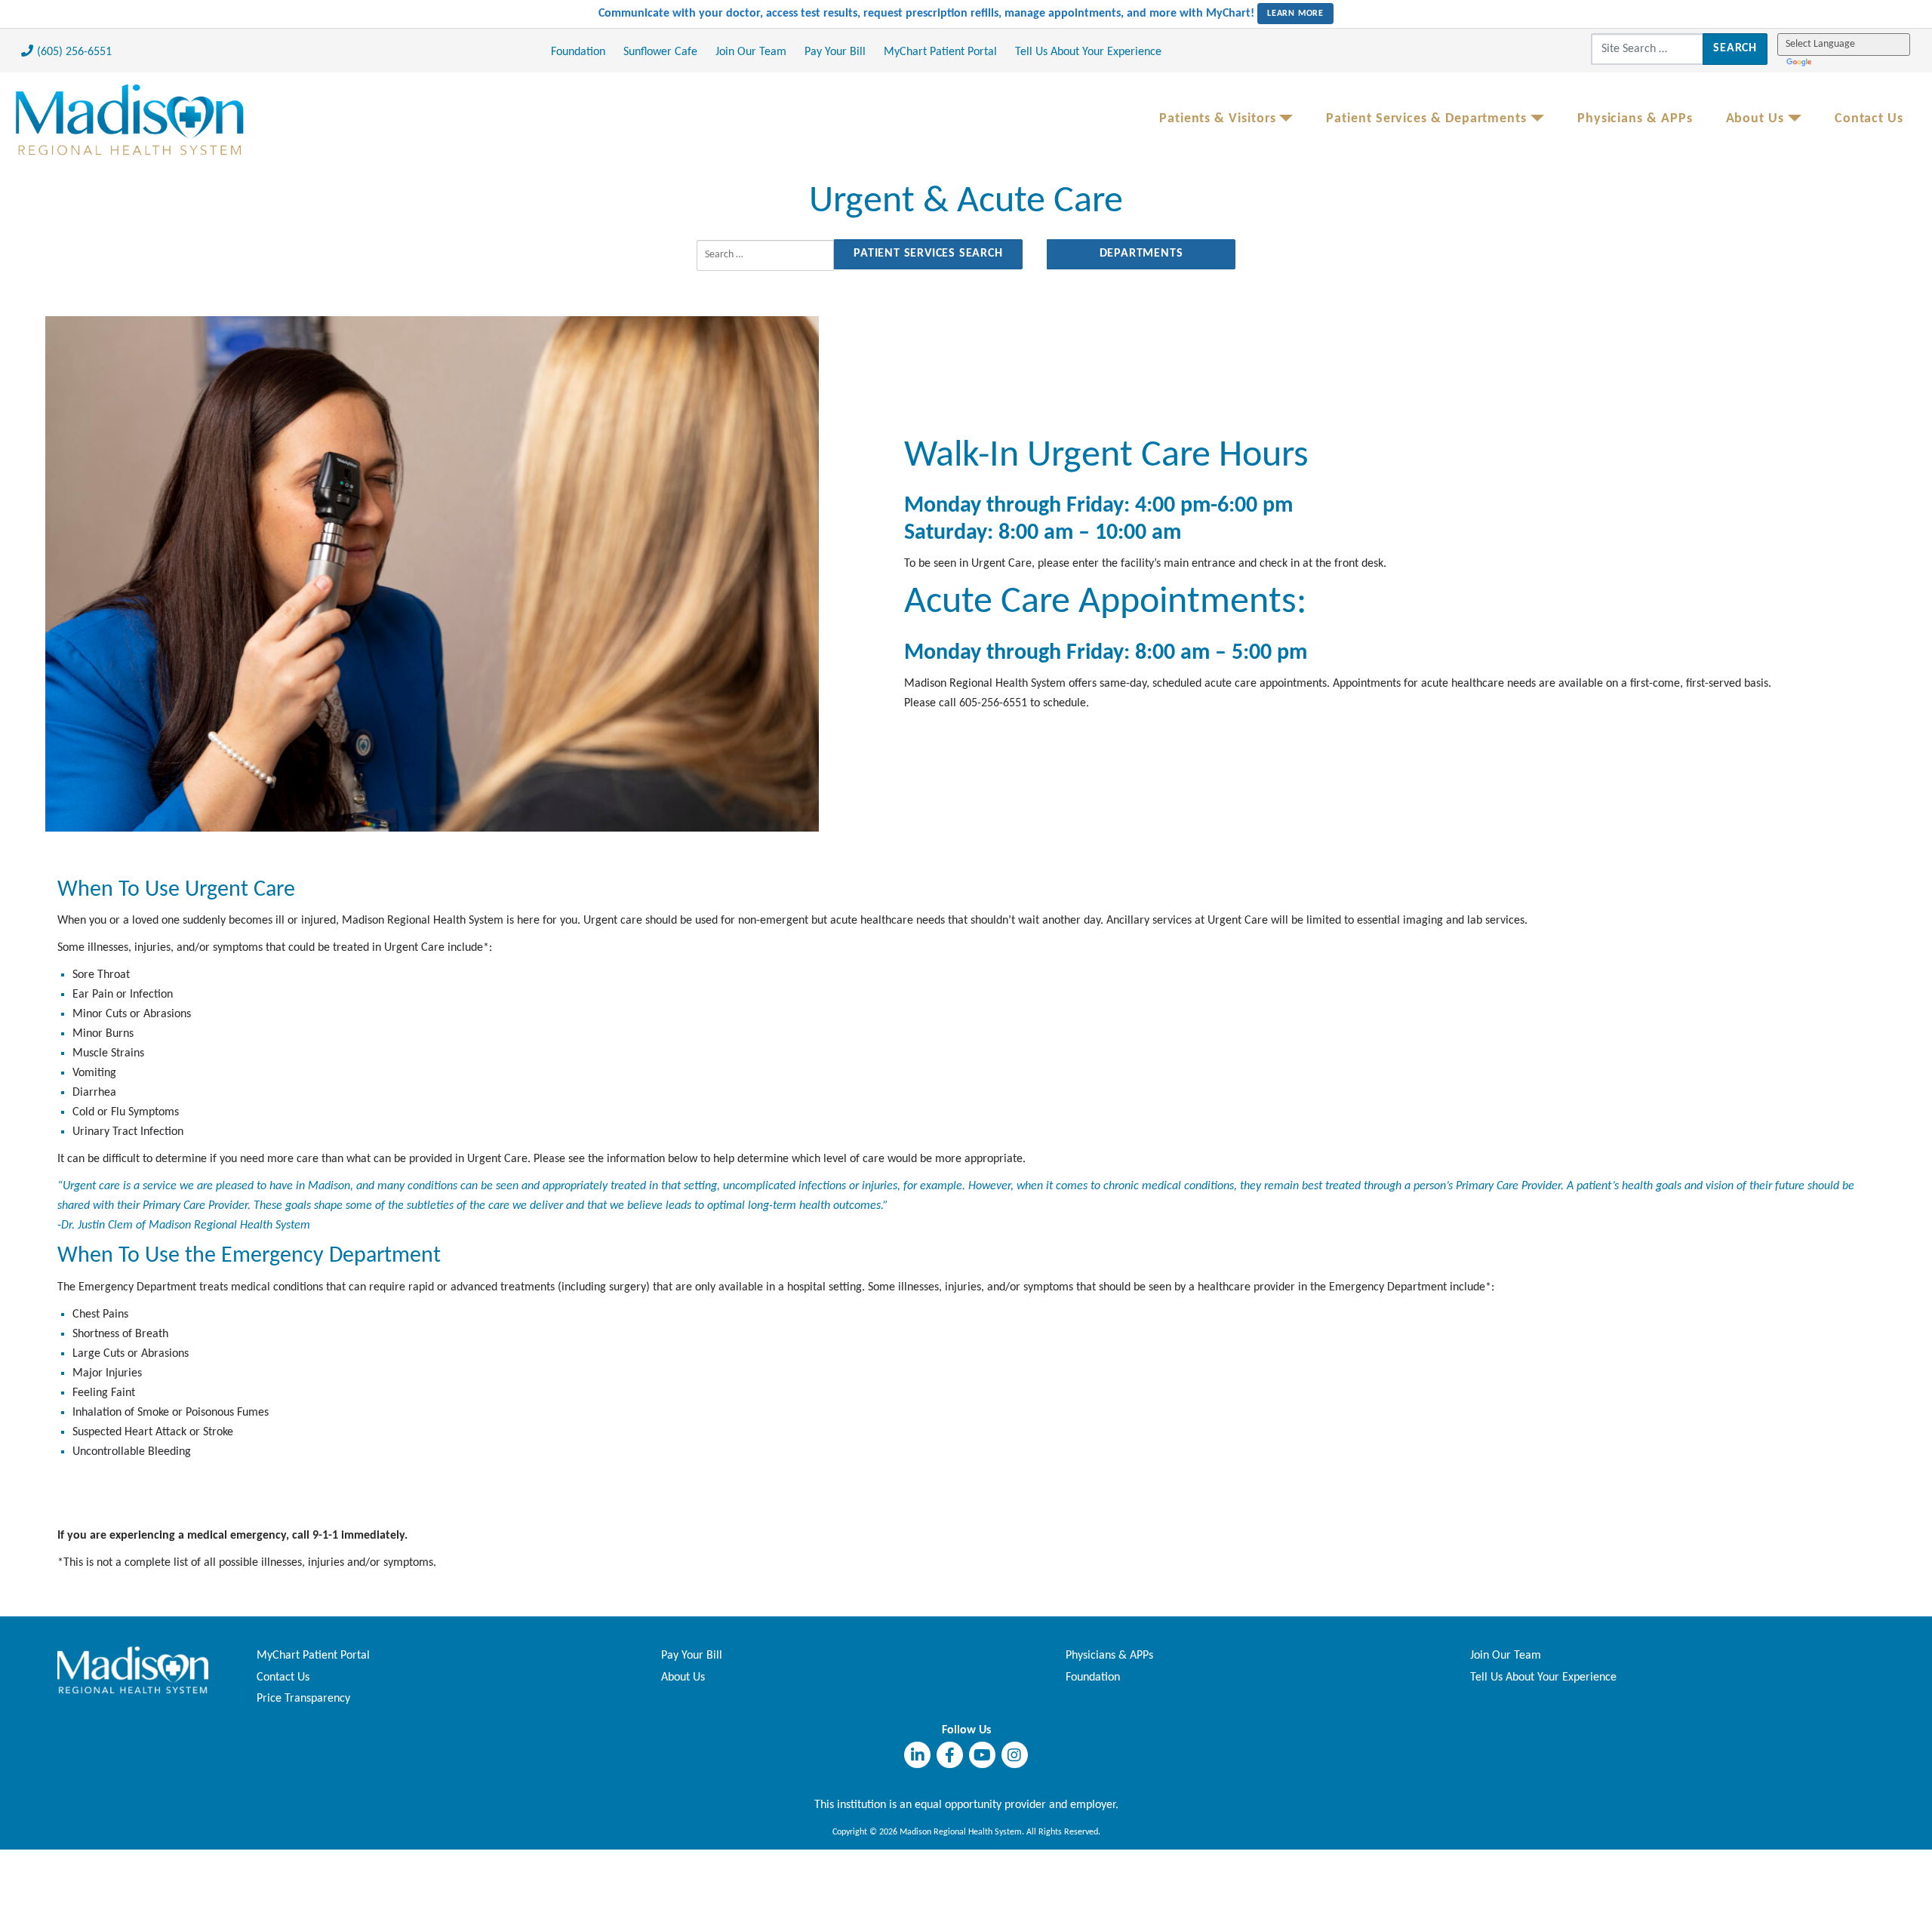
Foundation (578, 52)
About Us (1755, 119)
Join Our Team (751, 52)
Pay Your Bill (835, 52)
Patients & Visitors (1218, 119)
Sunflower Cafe (660, 52)
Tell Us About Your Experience (1088, 52)
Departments (1141, 254)
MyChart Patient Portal (940, 52)
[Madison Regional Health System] (133, 1670)
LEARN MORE (1295, 14)
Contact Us (1869, 119)
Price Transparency (303, 1699)
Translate (1800, 62)
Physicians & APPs (1635, 119)
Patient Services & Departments (1426, 119)
